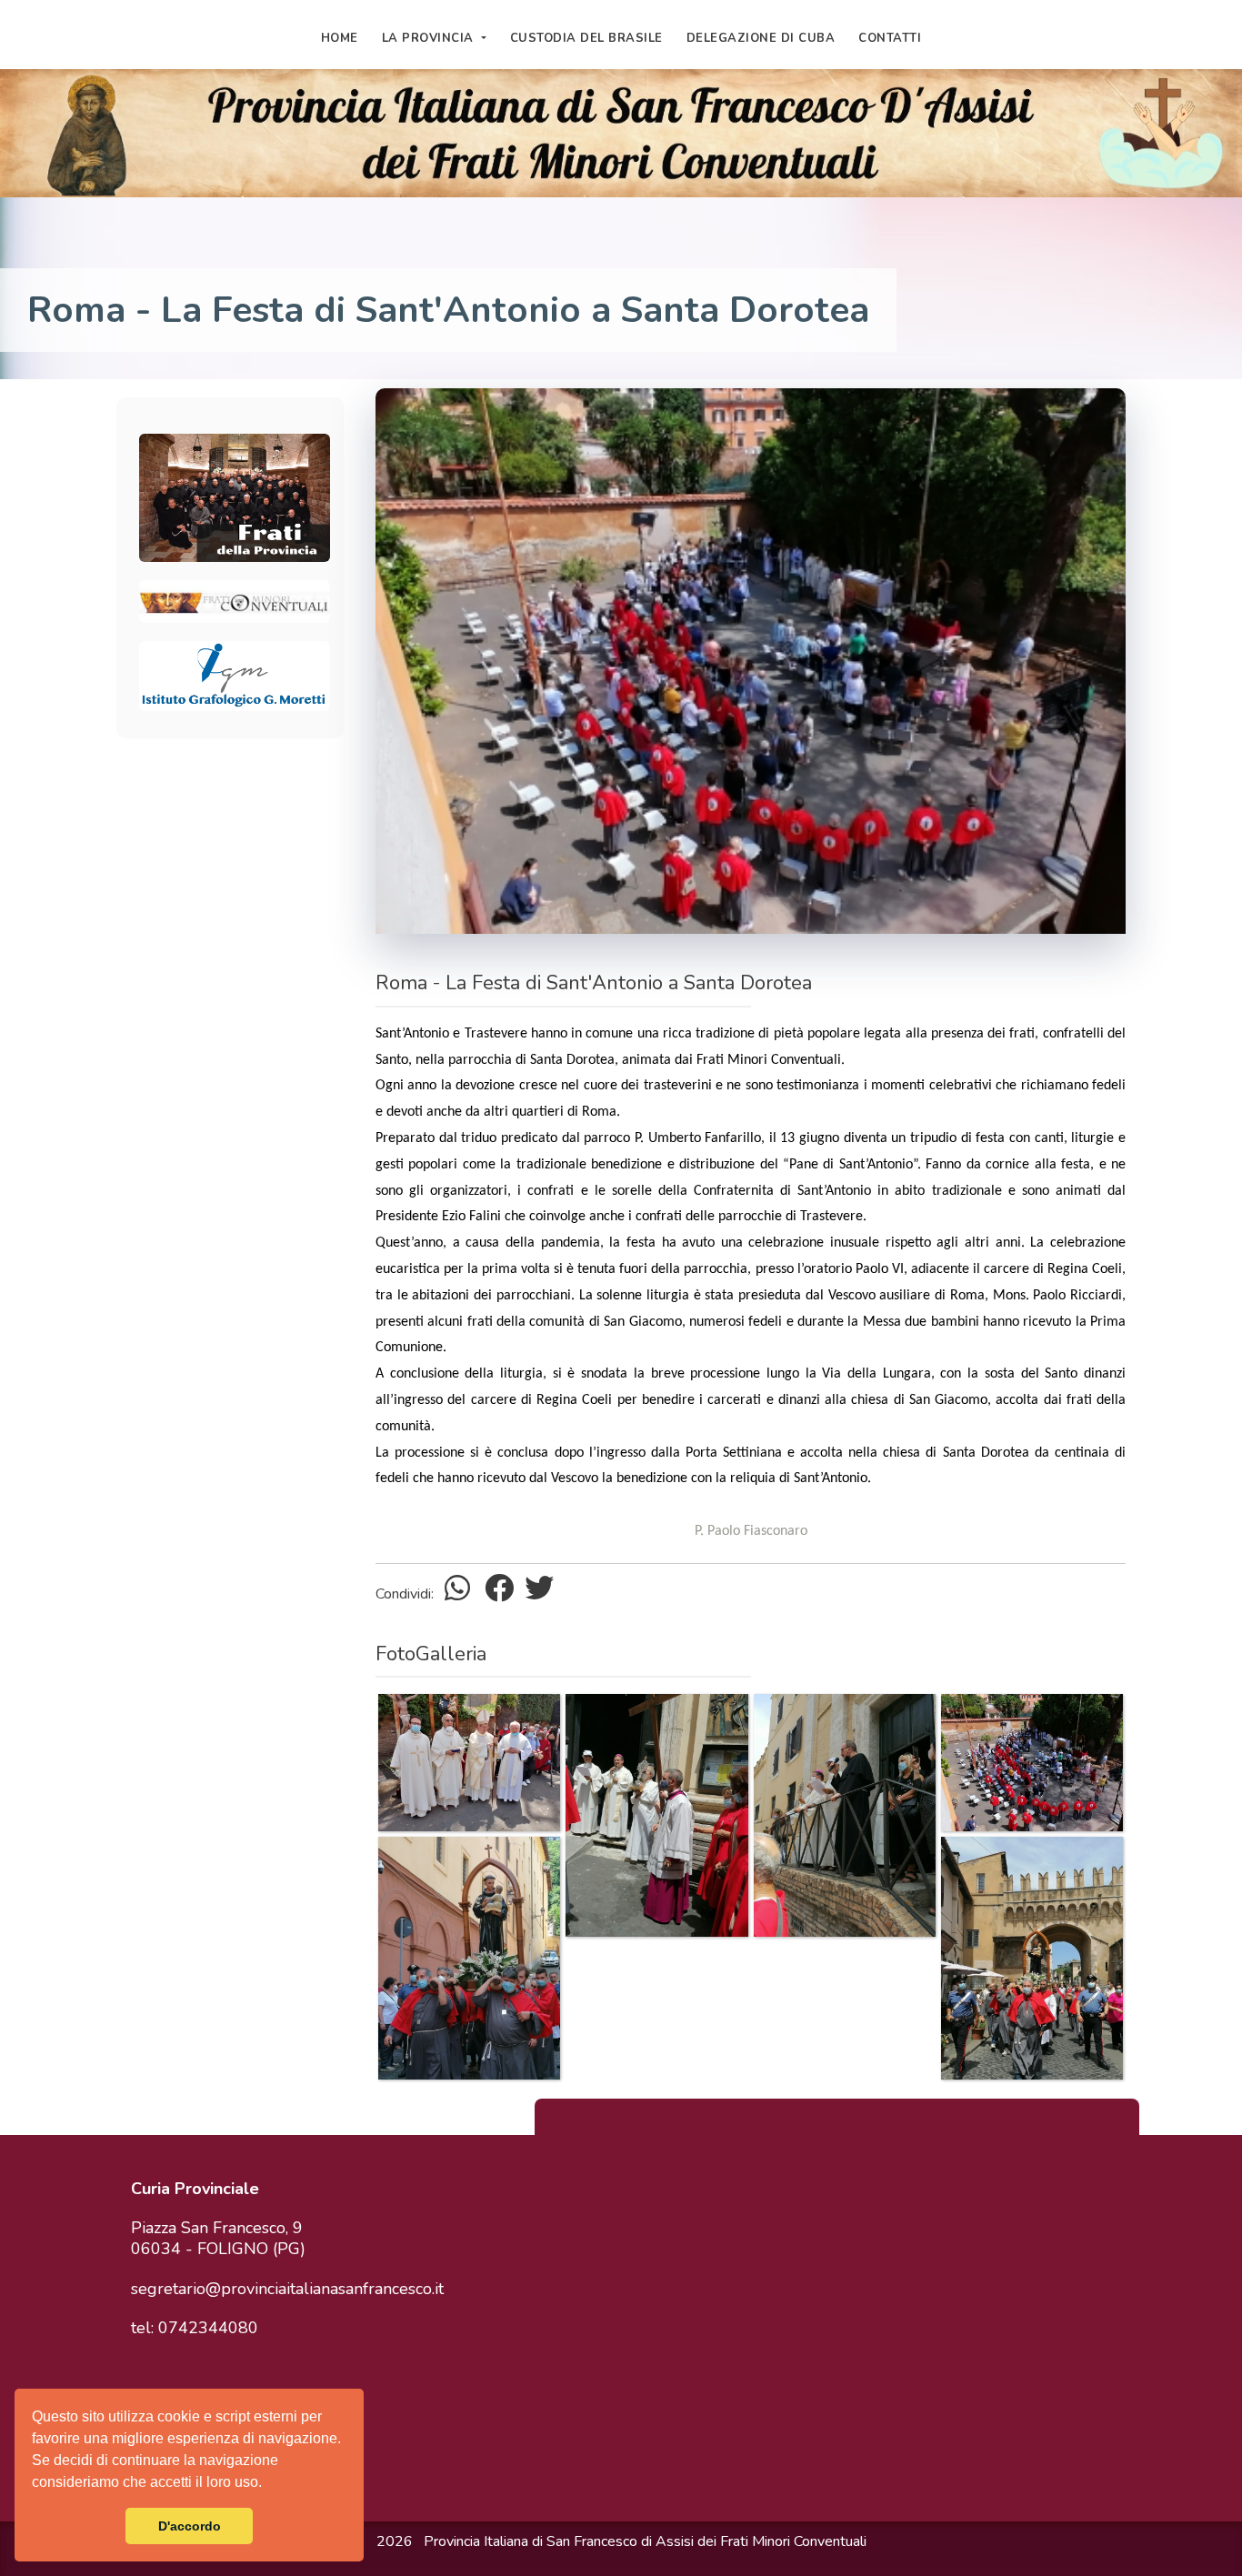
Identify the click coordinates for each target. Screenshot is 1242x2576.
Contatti (890, 38)
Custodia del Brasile (586, 38)
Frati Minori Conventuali (793, 2541)
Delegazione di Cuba (761, 38)
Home (340, 38)
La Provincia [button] (430, 38)
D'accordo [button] (190, 2526)
